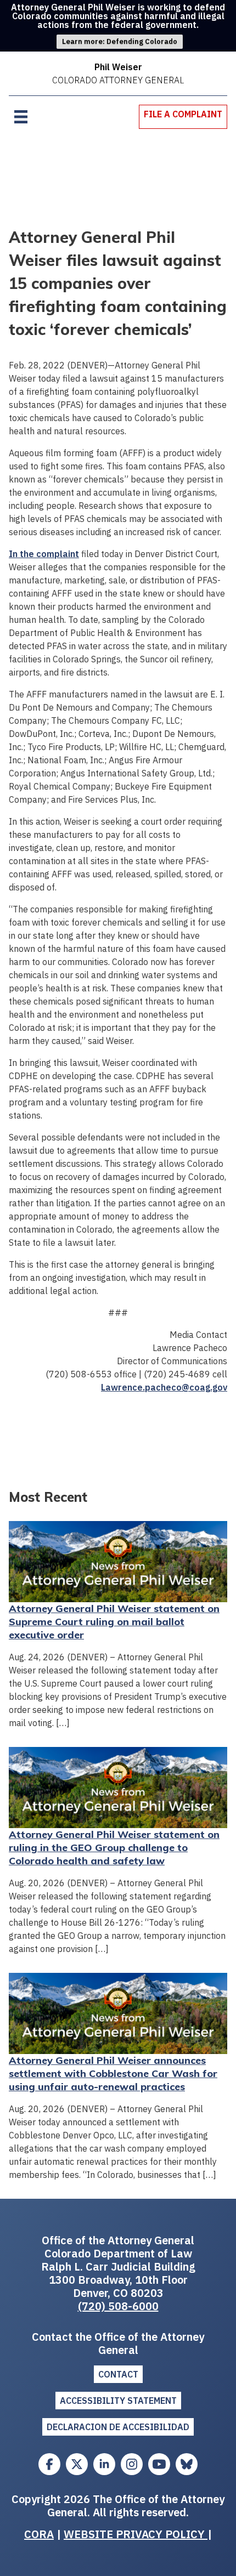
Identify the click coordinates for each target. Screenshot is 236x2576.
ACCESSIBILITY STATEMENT (118, 2401)
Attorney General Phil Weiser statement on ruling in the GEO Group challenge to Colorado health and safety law (114, 1848)
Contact (118, 2374)
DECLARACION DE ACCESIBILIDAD (118, 2427)
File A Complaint (183, 114)
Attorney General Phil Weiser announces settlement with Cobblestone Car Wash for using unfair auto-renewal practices (113, 2073)
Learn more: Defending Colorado (120, 41)
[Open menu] (21, 117)
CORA (39, 2534)
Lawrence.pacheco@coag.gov (164, 1387)
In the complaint (44, 554)
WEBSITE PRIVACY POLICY (136, 2534)
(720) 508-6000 (118, 2306)
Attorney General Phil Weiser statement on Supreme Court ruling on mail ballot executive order (114, 1622)
